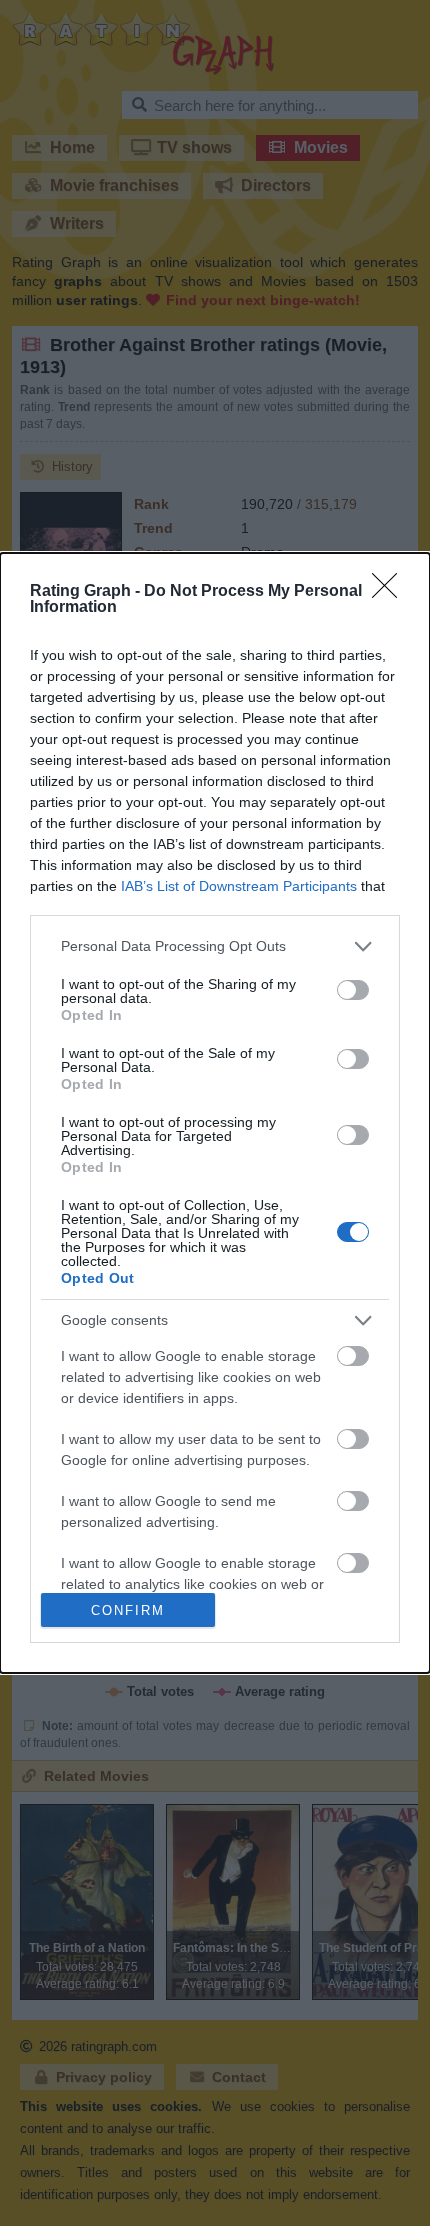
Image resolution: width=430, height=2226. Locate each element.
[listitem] (215, 946)
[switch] (353, 990)
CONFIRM (128, 1610)
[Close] (391, 592)
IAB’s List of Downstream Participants (239, 886)
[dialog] (215, 1113)
